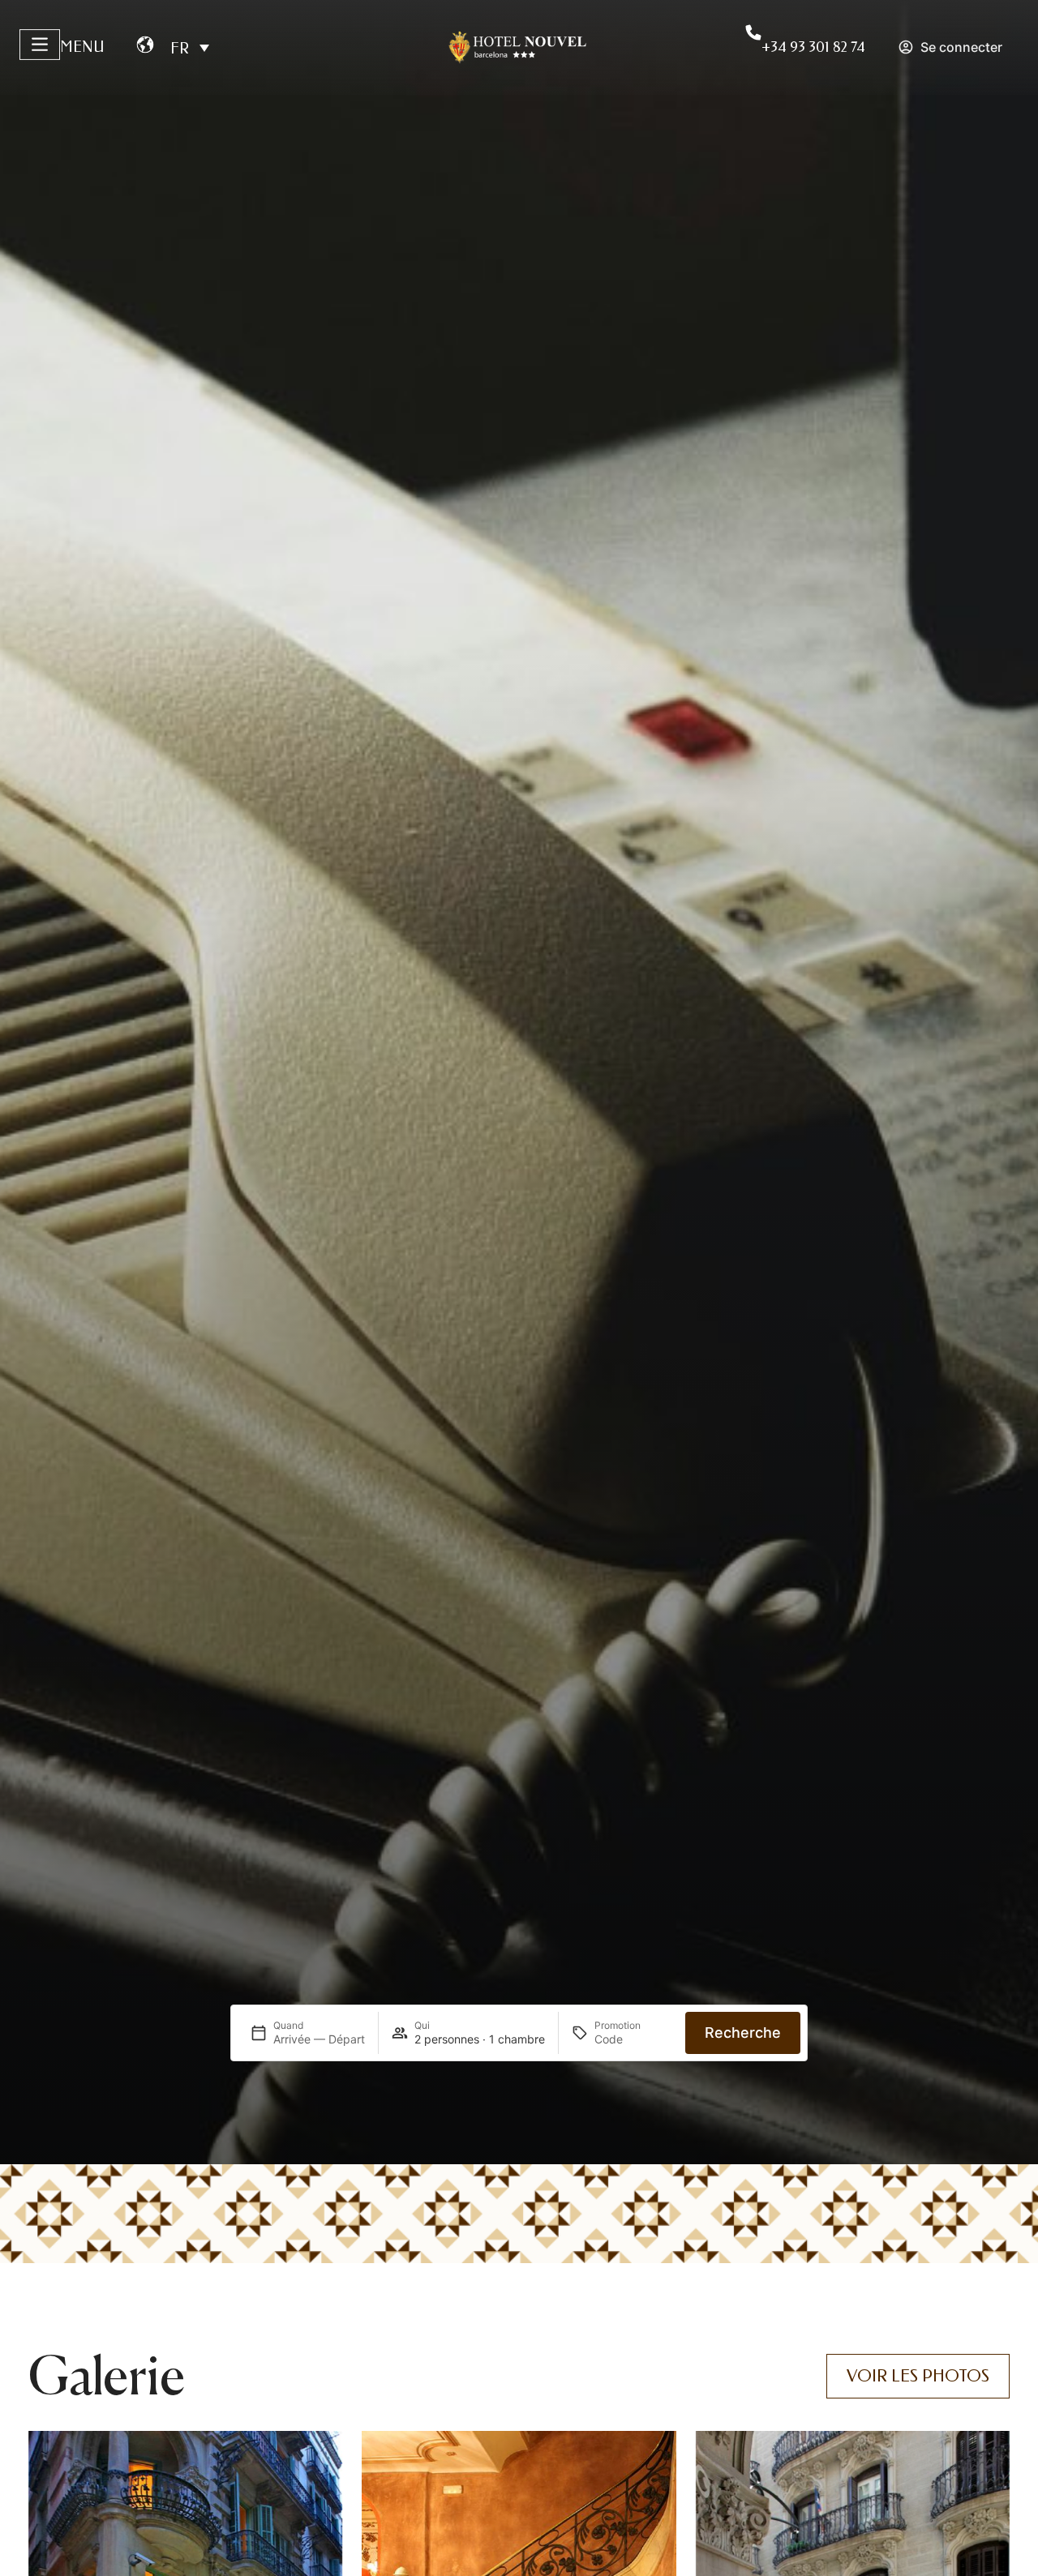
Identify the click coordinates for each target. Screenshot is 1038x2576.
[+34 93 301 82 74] (753, 32)
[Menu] (40, 45)
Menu (82, 47)
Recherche (743, 2033)
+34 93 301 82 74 (813, 47)
